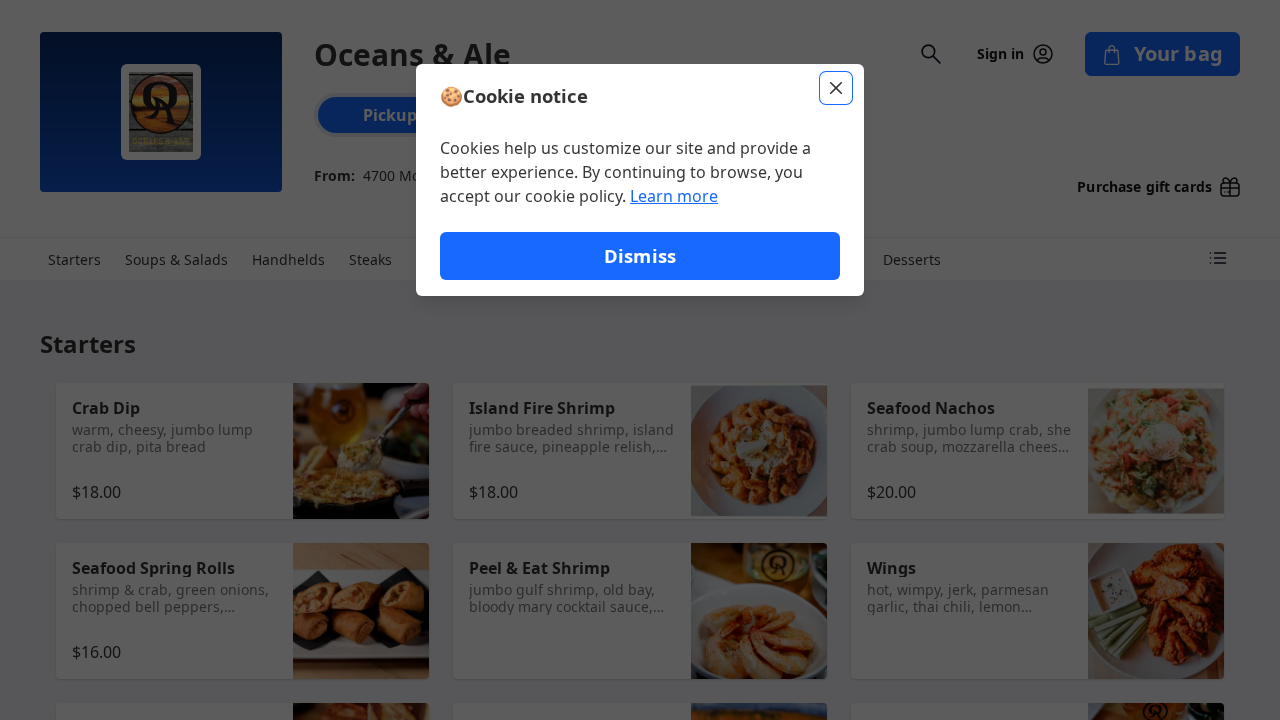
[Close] (836, 88)
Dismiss (640, 255)
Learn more (674, 196)
